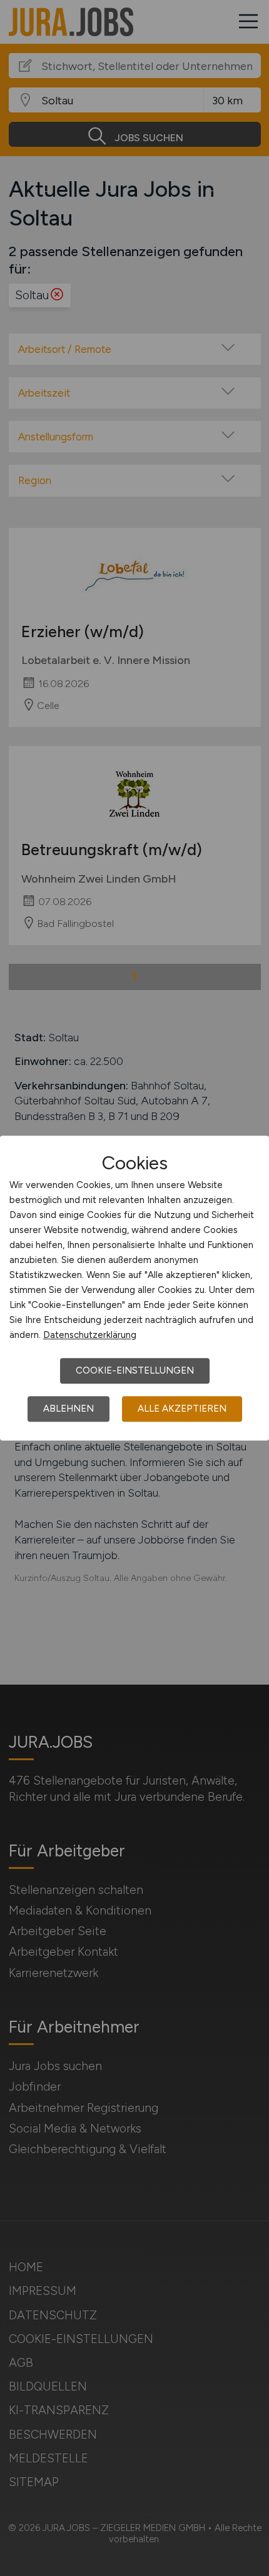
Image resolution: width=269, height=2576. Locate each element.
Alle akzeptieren (182, 1409)
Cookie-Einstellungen (135, 1370)
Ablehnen (69, 1409)
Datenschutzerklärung (90, 1335)
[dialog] (134, 1288)
